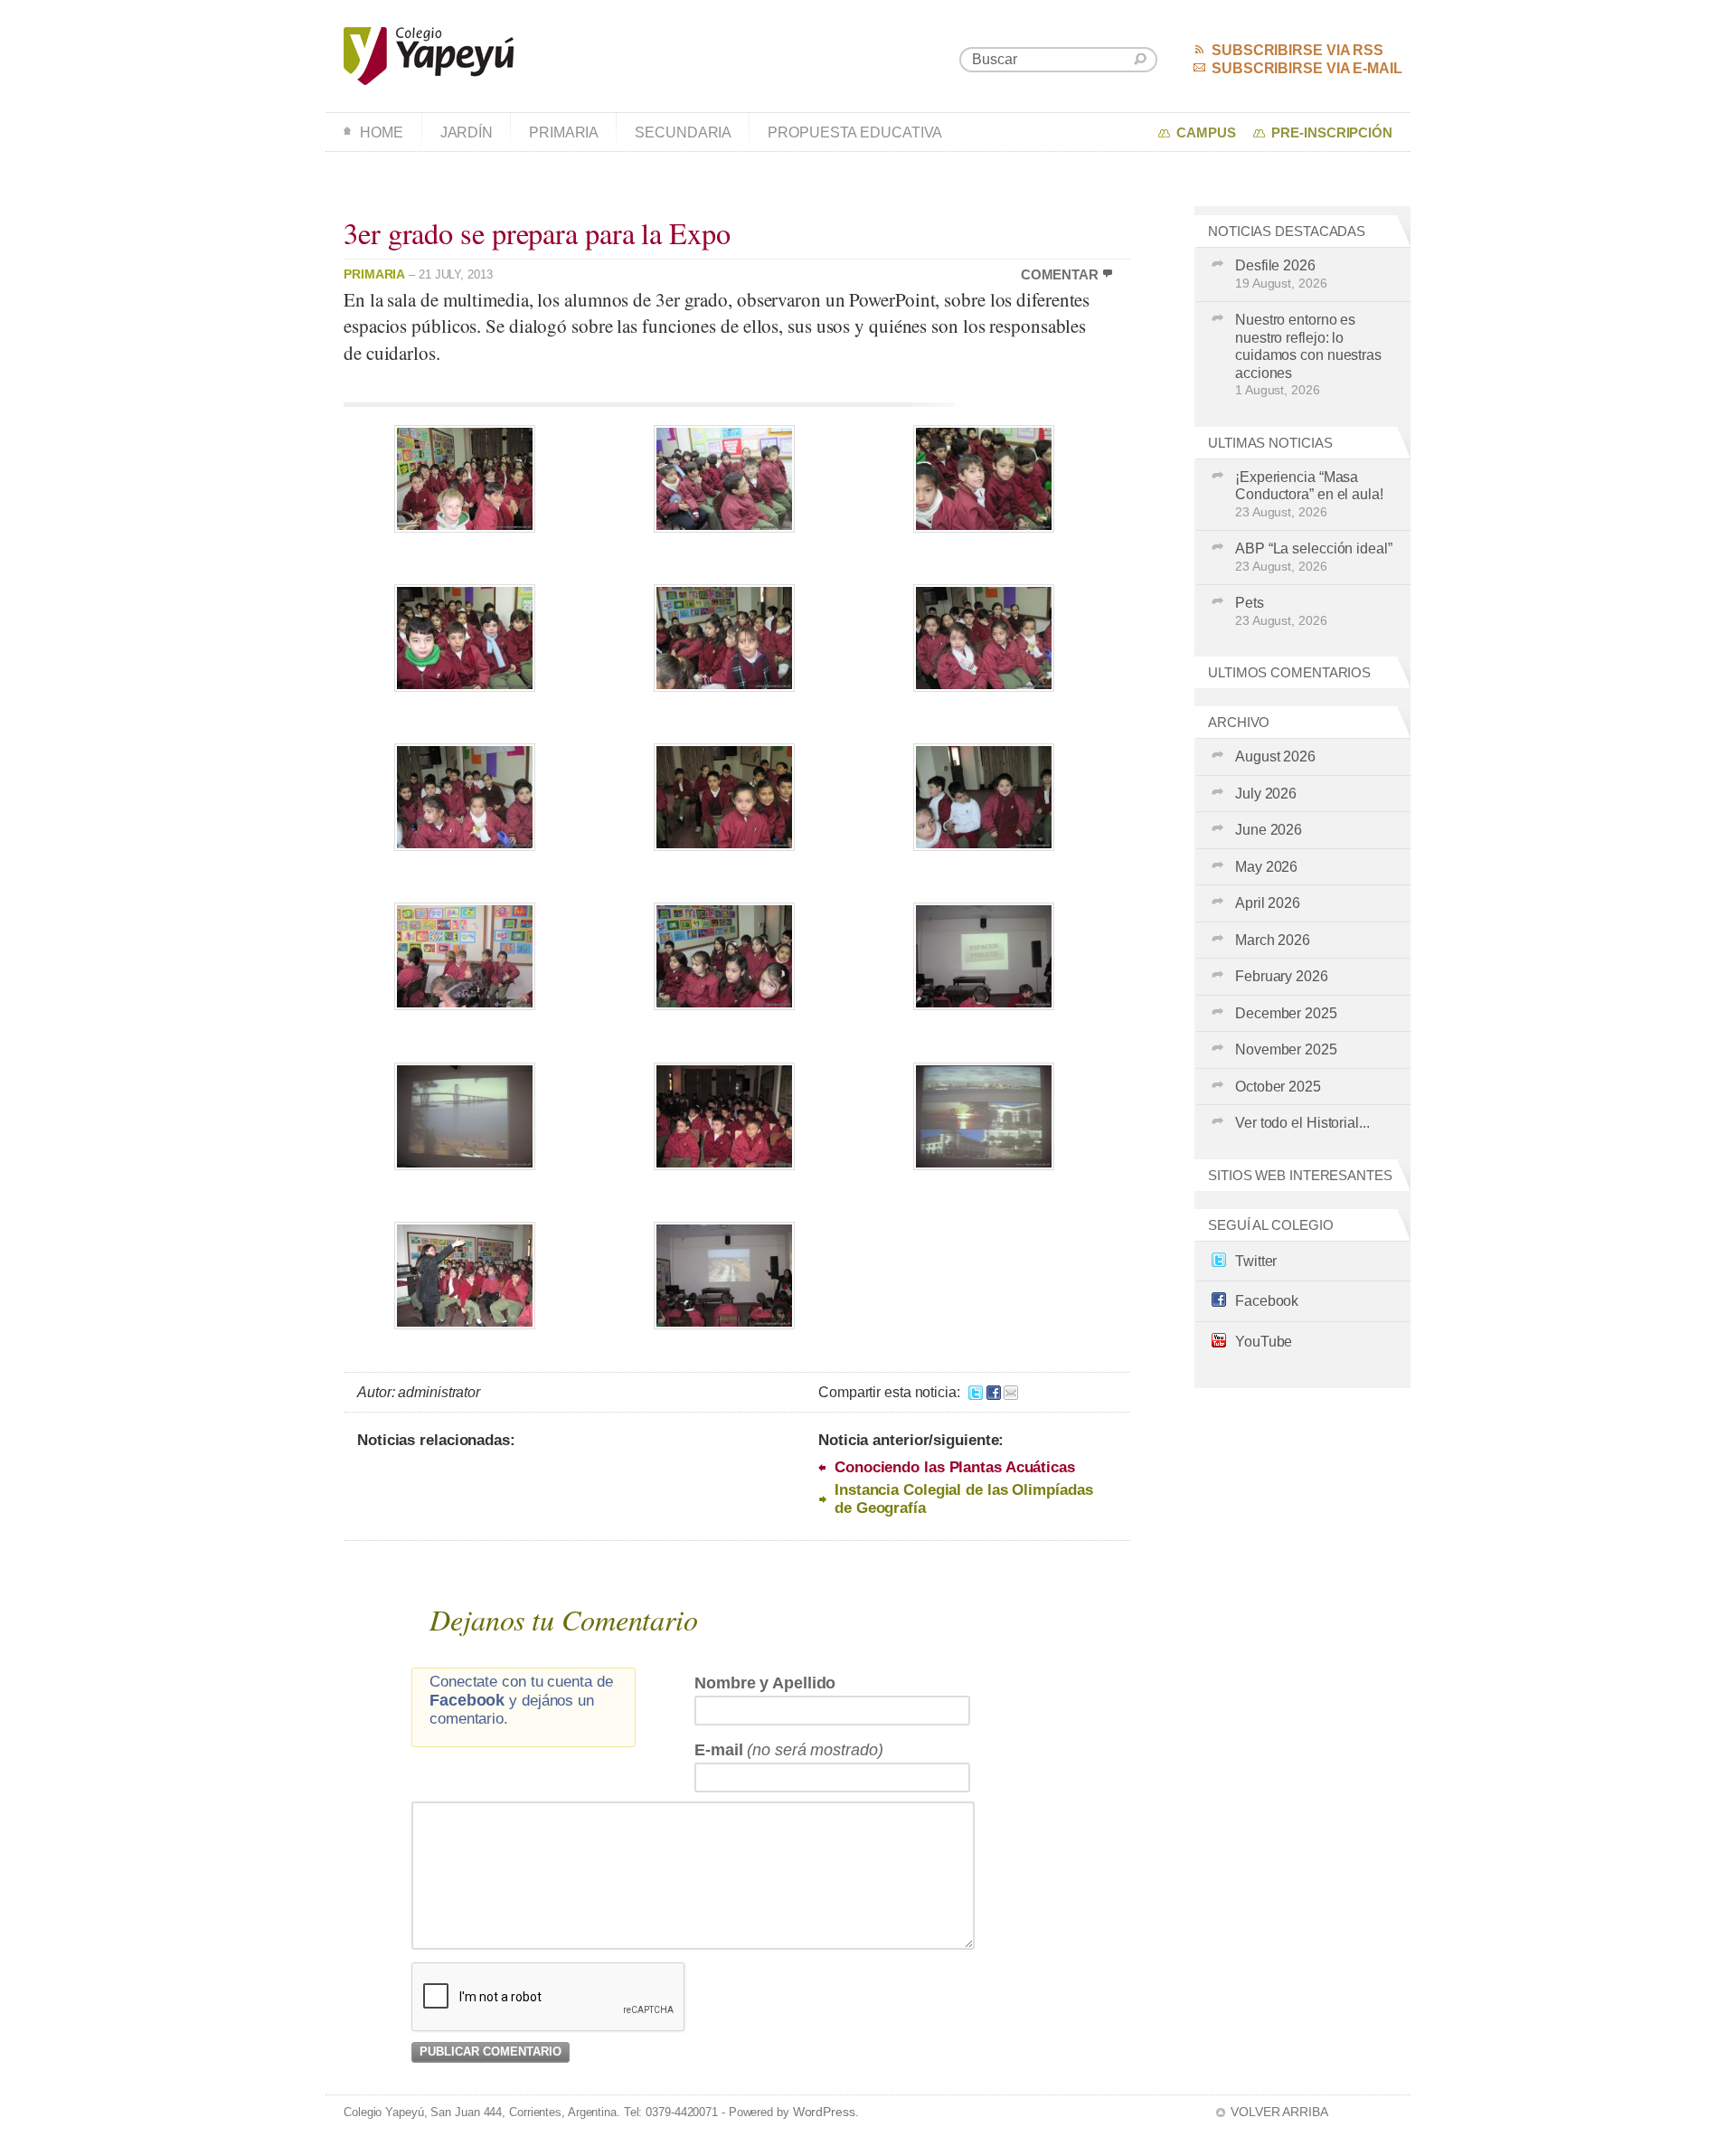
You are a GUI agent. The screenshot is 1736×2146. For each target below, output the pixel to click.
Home (382, 132)
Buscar (1140, 59)
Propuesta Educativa (855, 132)
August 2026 (1275, 756)
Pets (1281, 611)
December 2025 (1286, 1013)
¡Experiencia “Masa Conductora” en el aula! (1309, 494)
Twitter (1256, 1261)
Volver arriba (1279, 2112)
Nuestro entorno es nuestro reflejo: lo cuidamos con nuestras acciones (1308, 355)
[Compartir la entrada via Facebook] (994, 1392)
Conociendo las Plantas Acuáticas (955, 1467)
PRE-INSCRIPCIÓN (1332, 133)
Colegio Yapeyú (429, 56)
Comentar (1060, 275)
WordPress (824, 2112)
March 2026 (1273, 940)
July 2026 (1266, 794)
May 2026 (1266, 867)
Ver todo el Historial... (1302, 1123)
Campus (1206, 133)
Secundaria (683, 132)
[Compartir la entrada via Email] (1011, 1392)
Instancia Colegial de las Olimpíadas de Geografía (963, 1499)
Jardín (467, 132)
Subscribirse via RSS (1297, 50)
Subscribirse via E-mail (1307, 68)
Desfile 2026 (1281, 274)
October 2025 (1278, 1087)
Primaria (564, 132)
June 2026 (1269, 830)
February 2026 (1282, 976)
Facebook (1267, 1301)
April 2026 (1268, 903)
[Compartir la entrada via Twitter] (976, 1392)
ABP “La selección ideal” (1314, 557)
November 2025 (1286, 1049)
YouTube (1264, 1342)
